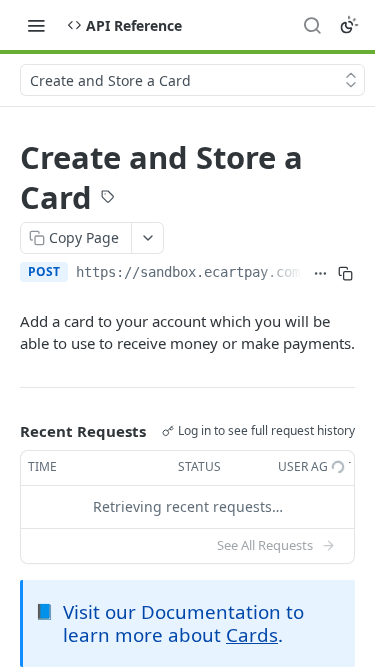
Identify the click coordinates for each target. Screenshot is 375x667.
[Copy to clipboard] (346, 274)
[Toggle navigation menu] (36, 25)
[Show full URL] (320, 274)
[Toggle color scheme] (349, 25)
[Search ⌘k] (312, 25)
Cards (252, 634)
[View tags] (108, 199)
